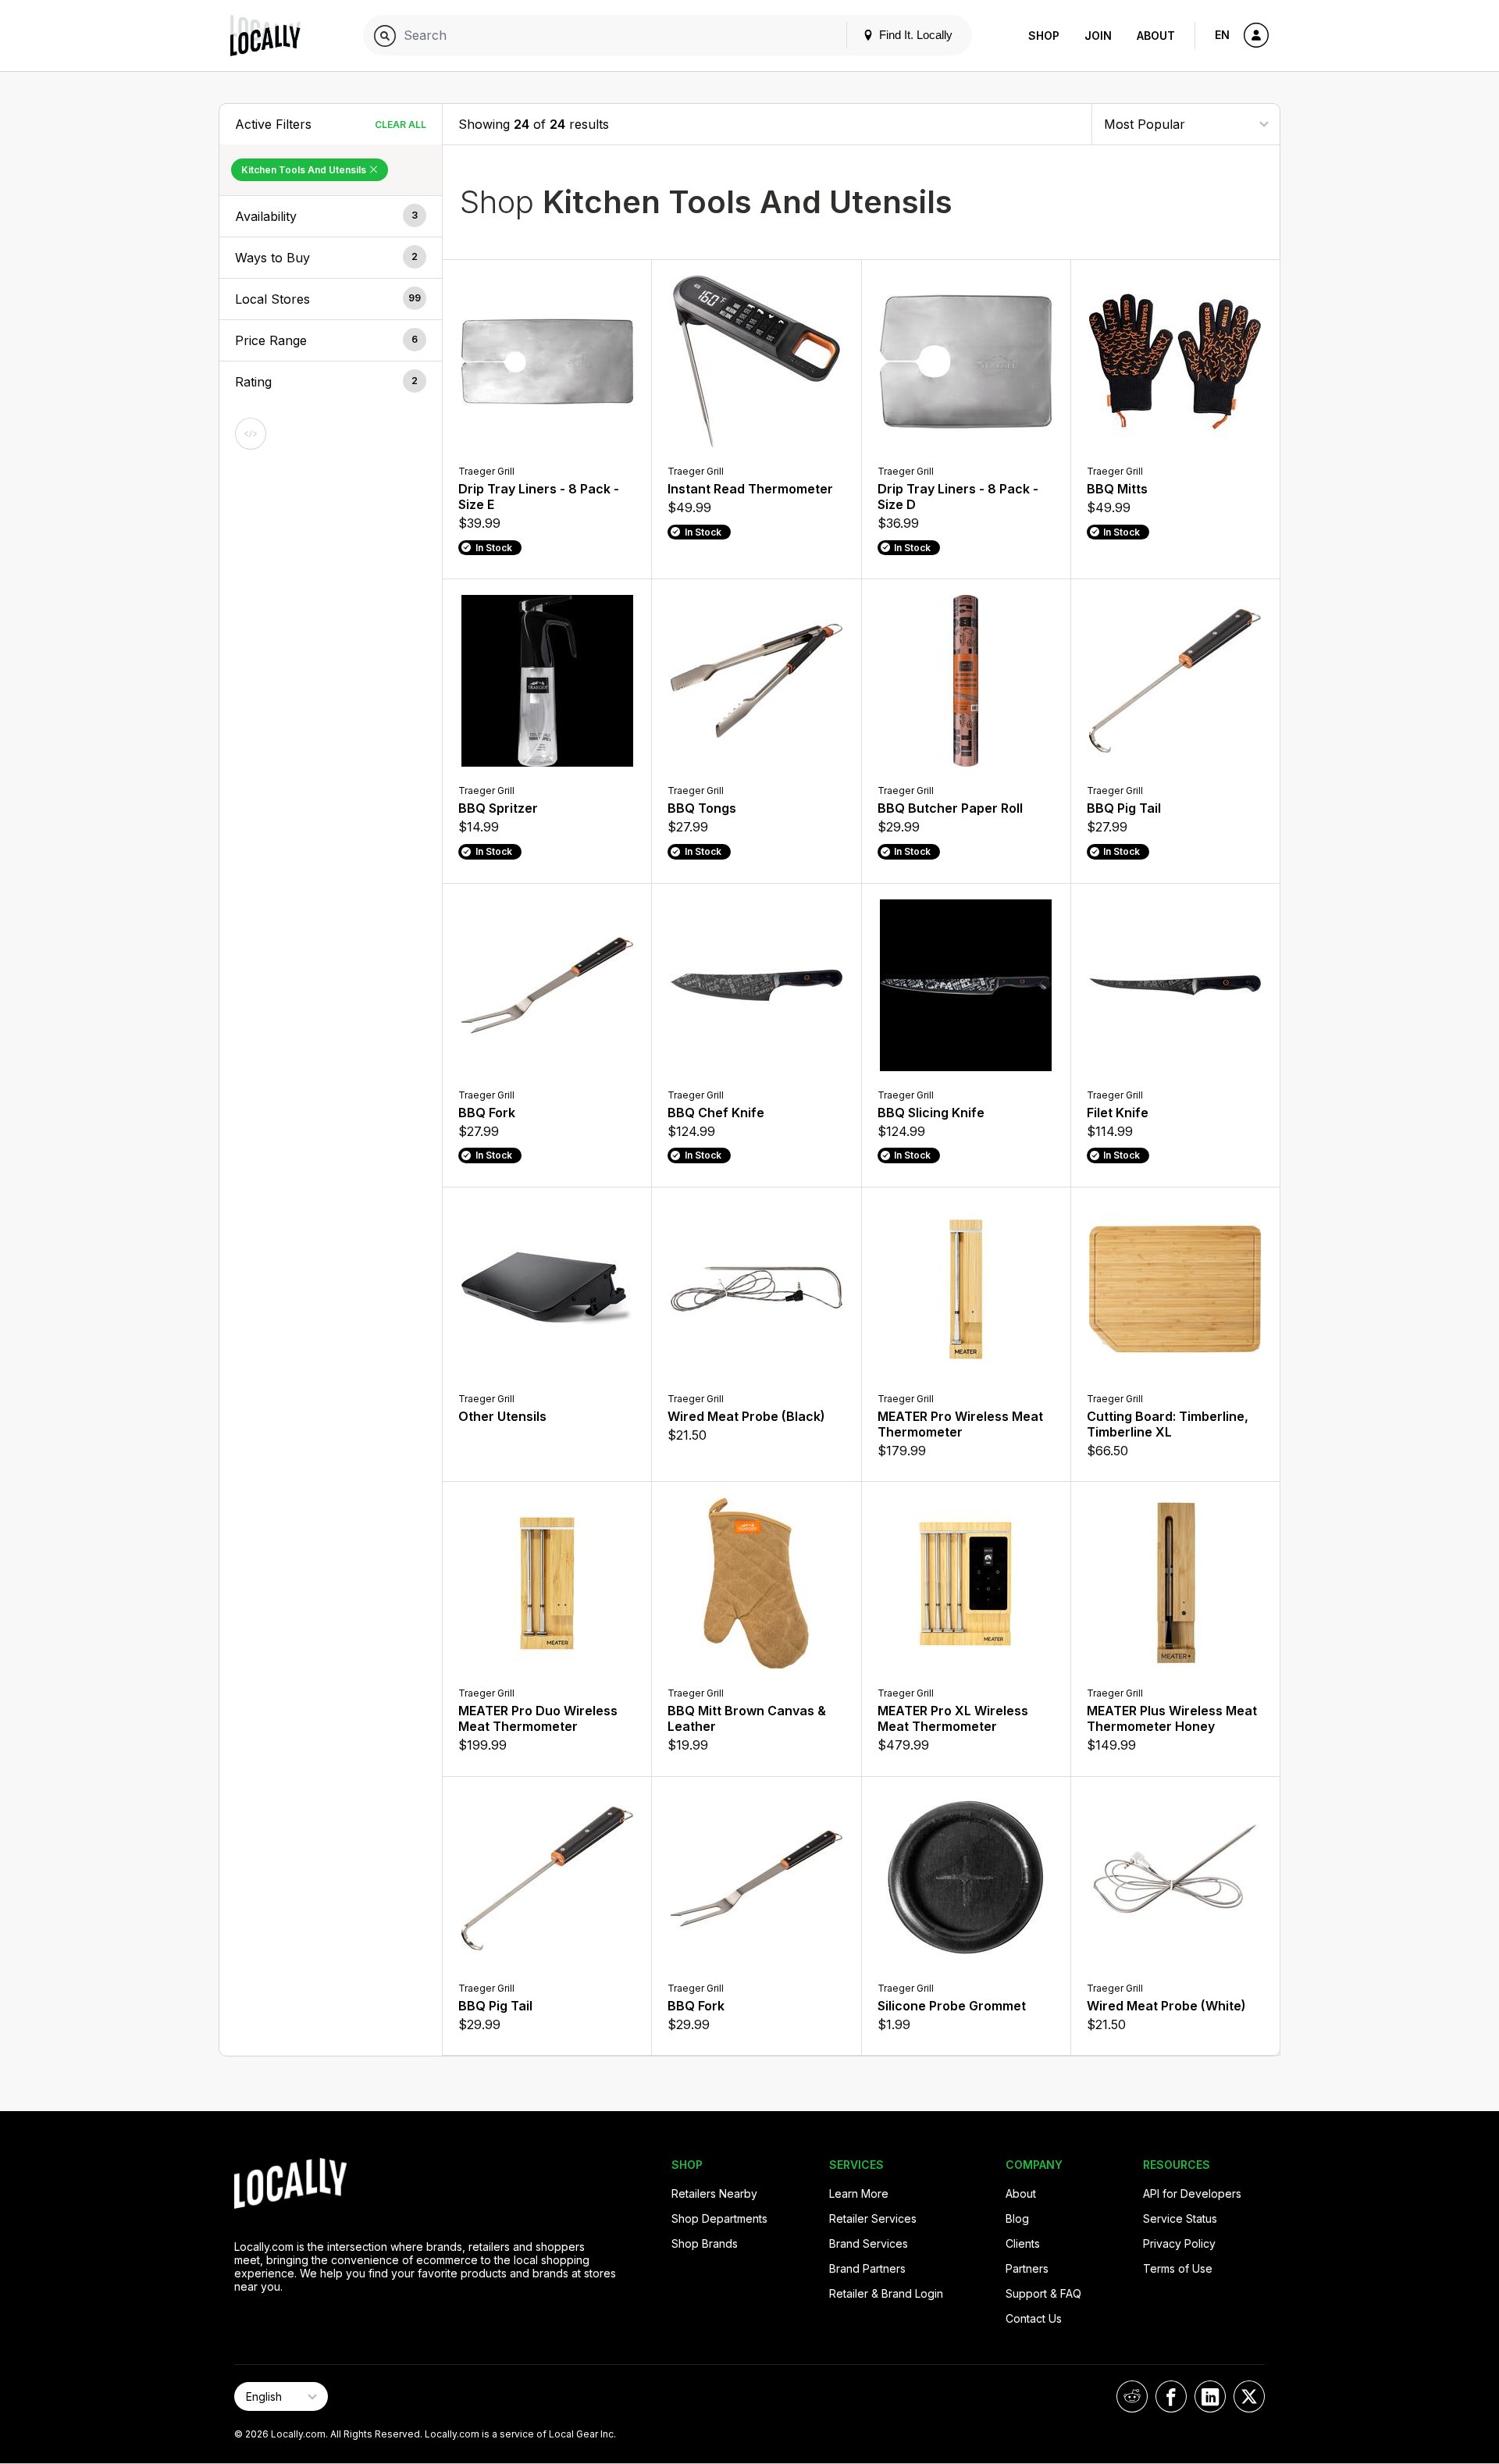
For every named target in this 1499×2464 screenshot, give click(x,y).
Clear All (401, 125)
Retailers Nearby (714, 2193)
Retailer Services (873, 2218)
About (1156, 36)
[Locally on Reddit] (1132, 2396)
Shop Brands (705, 2243)
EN (1222, 35)
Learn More (859, 2193)
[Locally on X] (1249, 2396)
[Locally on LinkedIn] (1210, 2396)
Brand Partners (867, 2268)
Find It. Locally (914, 35)
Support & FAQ (1043, 2293)
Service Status (1180, 2218)
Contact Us (1034, 2318)
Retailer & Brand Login (886, 2293)
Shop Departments (719, 2218)
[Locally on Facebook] (1171, 2396)
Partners (1027, 2268)
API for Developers (1192, 2193)
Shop (1044, 36)
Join (1098, 36)
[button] (331, 216)
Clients (1023, 2243)
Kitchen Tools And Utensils (305, 170)
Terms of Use (1178, 2268)
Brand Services (869, 2243)
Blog (1017, 2218)
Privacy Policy (1179, 2243)
